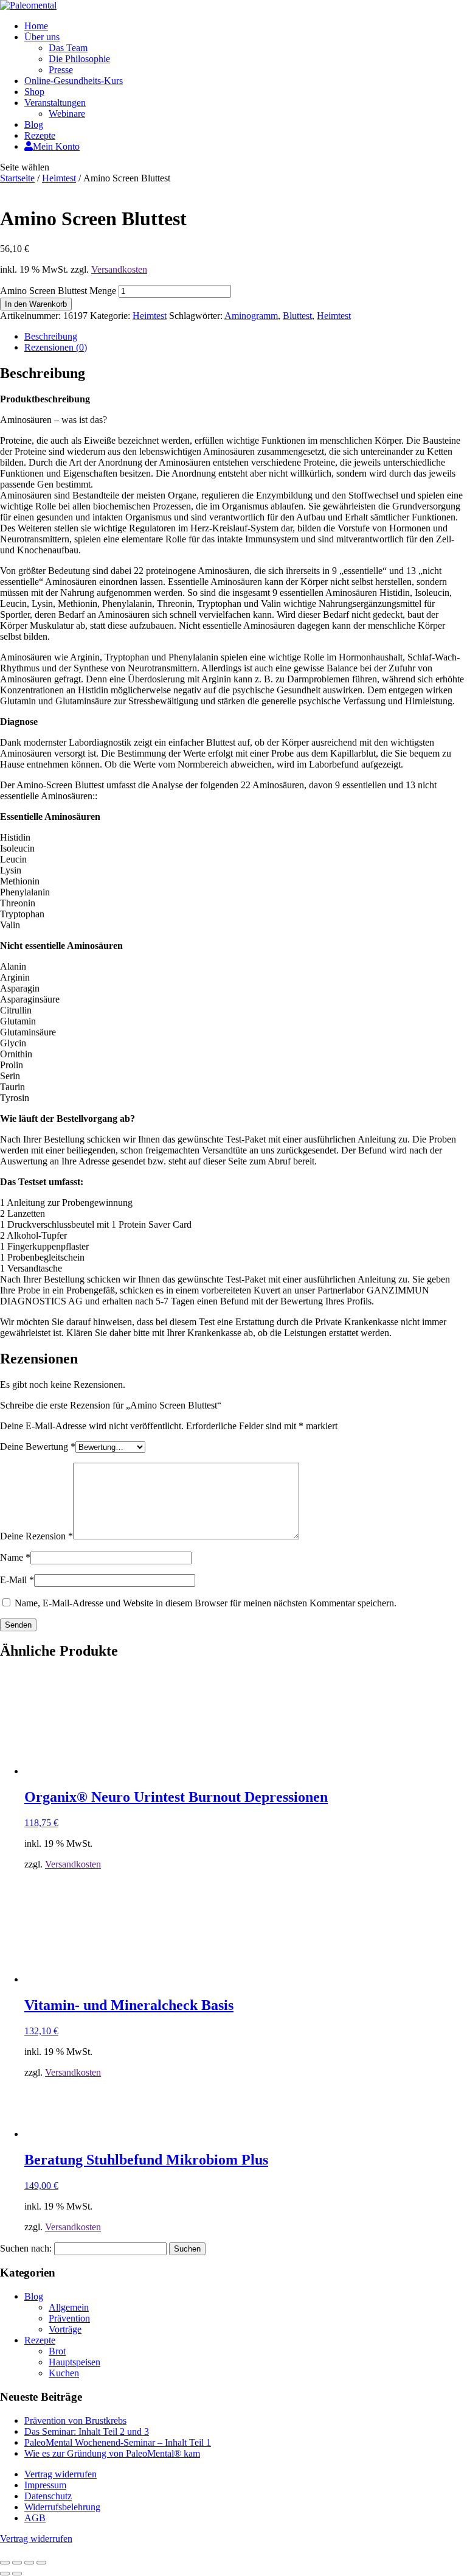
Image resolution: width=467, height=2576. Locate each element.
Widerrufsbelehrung (62, 2507)
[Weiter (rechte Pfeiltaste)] (17, 2574)
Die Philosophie (79, 59)
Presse (61, 70)
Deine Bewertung (38, 1447)
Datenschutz (48, 2496)
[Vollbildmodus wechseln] (17, 2563)
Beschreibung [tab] (51, 336)
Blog (34, 124)
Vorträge (65, 2329)
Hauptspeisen (74, 2362)
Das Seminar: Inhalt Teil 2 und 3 (87, 2431)
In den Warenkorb (36, 304)
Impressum (45, 2485)
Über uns (42, 37)
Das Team (68, 48)
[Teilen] (29, 2563)
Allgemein (69, 2307)
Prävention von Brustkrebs (75, 2420)
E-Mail (17, 1580)
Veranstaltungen (55, 103)
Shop (34, 92)
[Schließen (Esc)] (41, 2563)
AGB (35, 2518)
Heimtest (59, 178)
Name (15, 1557)
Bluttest (297, 316)
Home (36, 26)
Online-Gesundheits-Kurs (74, 81)
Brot (57, 2351)
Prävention (69, 2318)
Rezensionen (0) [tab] (56, 347)
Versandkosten (119, 269)
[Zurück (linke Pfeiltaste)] (5, 2574)
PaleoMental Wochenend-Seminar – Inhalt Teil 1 (118, 2442)
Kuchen (64, 2373)
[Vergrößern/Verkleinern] (5, 2563)
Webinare (67, 114)
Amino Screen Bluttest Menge (58, 291)
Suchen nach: (26, 2248)
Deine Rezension (36, 1536)
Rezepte (40, 135)
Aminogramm (251, 316)
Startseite (17, 178)
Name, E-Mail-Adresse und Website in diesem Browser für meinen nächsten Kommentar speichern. (206, 1603)
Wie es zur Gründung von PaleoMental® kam (112, 2453)
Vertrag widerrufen (61, 2474)
